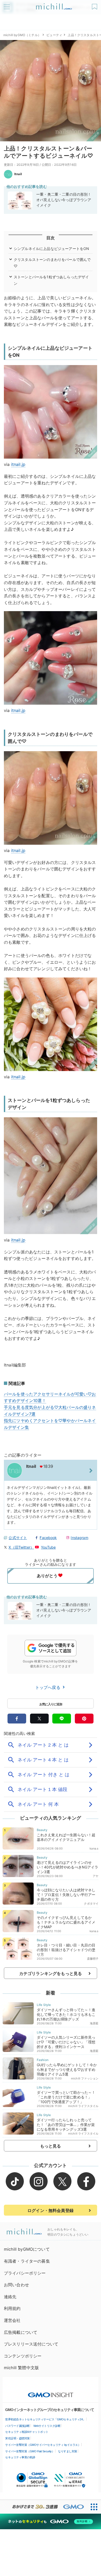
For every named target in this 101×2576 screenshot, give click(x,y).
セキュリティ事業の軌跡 (20, 2457)
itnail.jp (18, 464)
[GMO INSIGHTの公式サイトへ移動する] (51, 2392)
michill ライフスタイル (83, 2106)
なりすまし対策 (68, 2451)
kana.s (94, 1848)
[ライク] (95, 5)
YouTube (48, 1547)
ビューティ (54, 35)
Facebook (48, 1538)
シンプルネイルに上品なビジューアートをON (51, 249)
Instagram (79, 1538)
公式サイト (18, 1538)
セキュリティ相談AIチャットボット (27, 2432)
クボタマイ (91, 1904)
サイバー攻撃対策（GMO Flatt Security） (30, 2451)
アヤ (96, 1876)
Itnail (18, 174)
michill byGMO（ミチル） (22, 35)
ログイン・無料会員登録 (51, 2210)
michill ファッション (85, 2078)
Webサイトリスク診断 (47, 2426)
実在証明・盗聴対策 (17, 2438)
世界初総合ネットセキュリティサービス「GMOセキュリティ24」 (45, 2419)
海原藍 (94, 2023)
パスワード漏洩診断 (17, 2426)
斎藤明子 (93, 1959)
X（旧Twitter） (21, 1547)
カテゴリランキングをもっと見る (51, 1973)
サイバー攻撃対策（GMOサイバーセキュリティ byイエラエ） (43, 2445)
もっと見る (51, 2146)
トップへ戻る (48, 1687)
